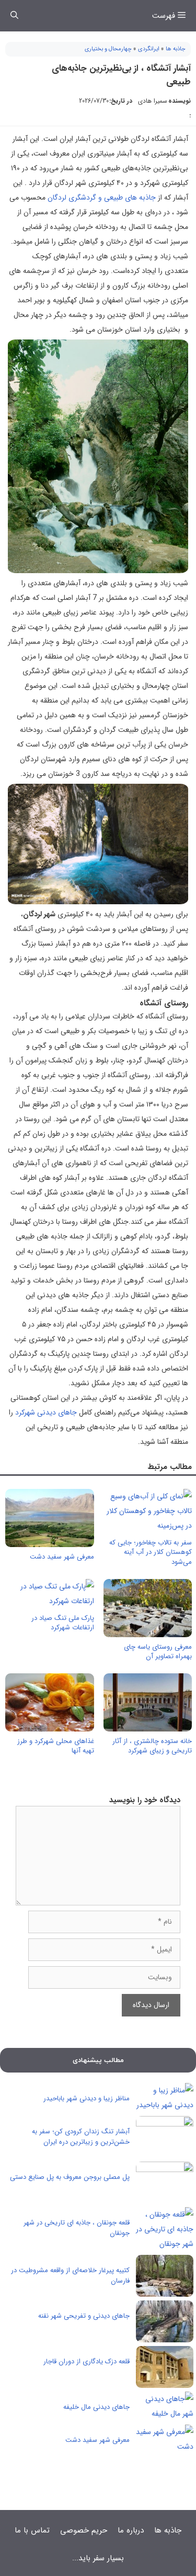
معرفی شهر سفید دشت (62, 1557)
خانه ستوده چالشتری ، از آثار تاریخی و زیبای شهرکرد (152, 1746)
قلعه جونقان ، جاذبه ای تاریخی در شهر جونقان (77, 2228)
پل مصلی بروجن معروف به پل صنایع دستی (70, 2177)
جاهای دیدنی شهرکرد (46, 1412)
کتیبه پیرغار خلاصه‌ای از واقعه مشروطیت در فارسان (70, 2276)
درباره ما (131, 2530)
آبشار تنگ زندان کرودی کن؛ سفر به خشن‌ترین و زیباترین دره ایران (81, 2137)
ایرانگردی (149, 49)
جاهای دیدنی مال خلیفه (96, 2407)
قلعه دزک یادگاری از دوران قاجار (87, 2361)
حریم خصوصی (84, 2530)
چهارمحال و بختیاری (108, 49)
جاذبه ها (176, 49)
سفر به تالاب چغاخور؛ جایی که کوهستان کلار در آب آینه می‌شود (151, 1552)
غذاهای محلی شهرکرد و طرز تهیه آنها (56, 1746)
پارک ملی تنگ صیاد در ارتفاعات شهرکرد (63, 1623)
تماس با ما (32, 2530)
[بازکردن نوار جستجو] (14, 16)
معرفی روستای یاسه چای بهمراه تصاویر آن (158, 1652)
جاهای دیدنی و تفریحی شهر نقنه (84, 2316)
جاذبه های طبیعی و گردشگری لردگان (102, 198)
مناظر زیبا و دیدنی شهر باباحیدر (87, 2098)
